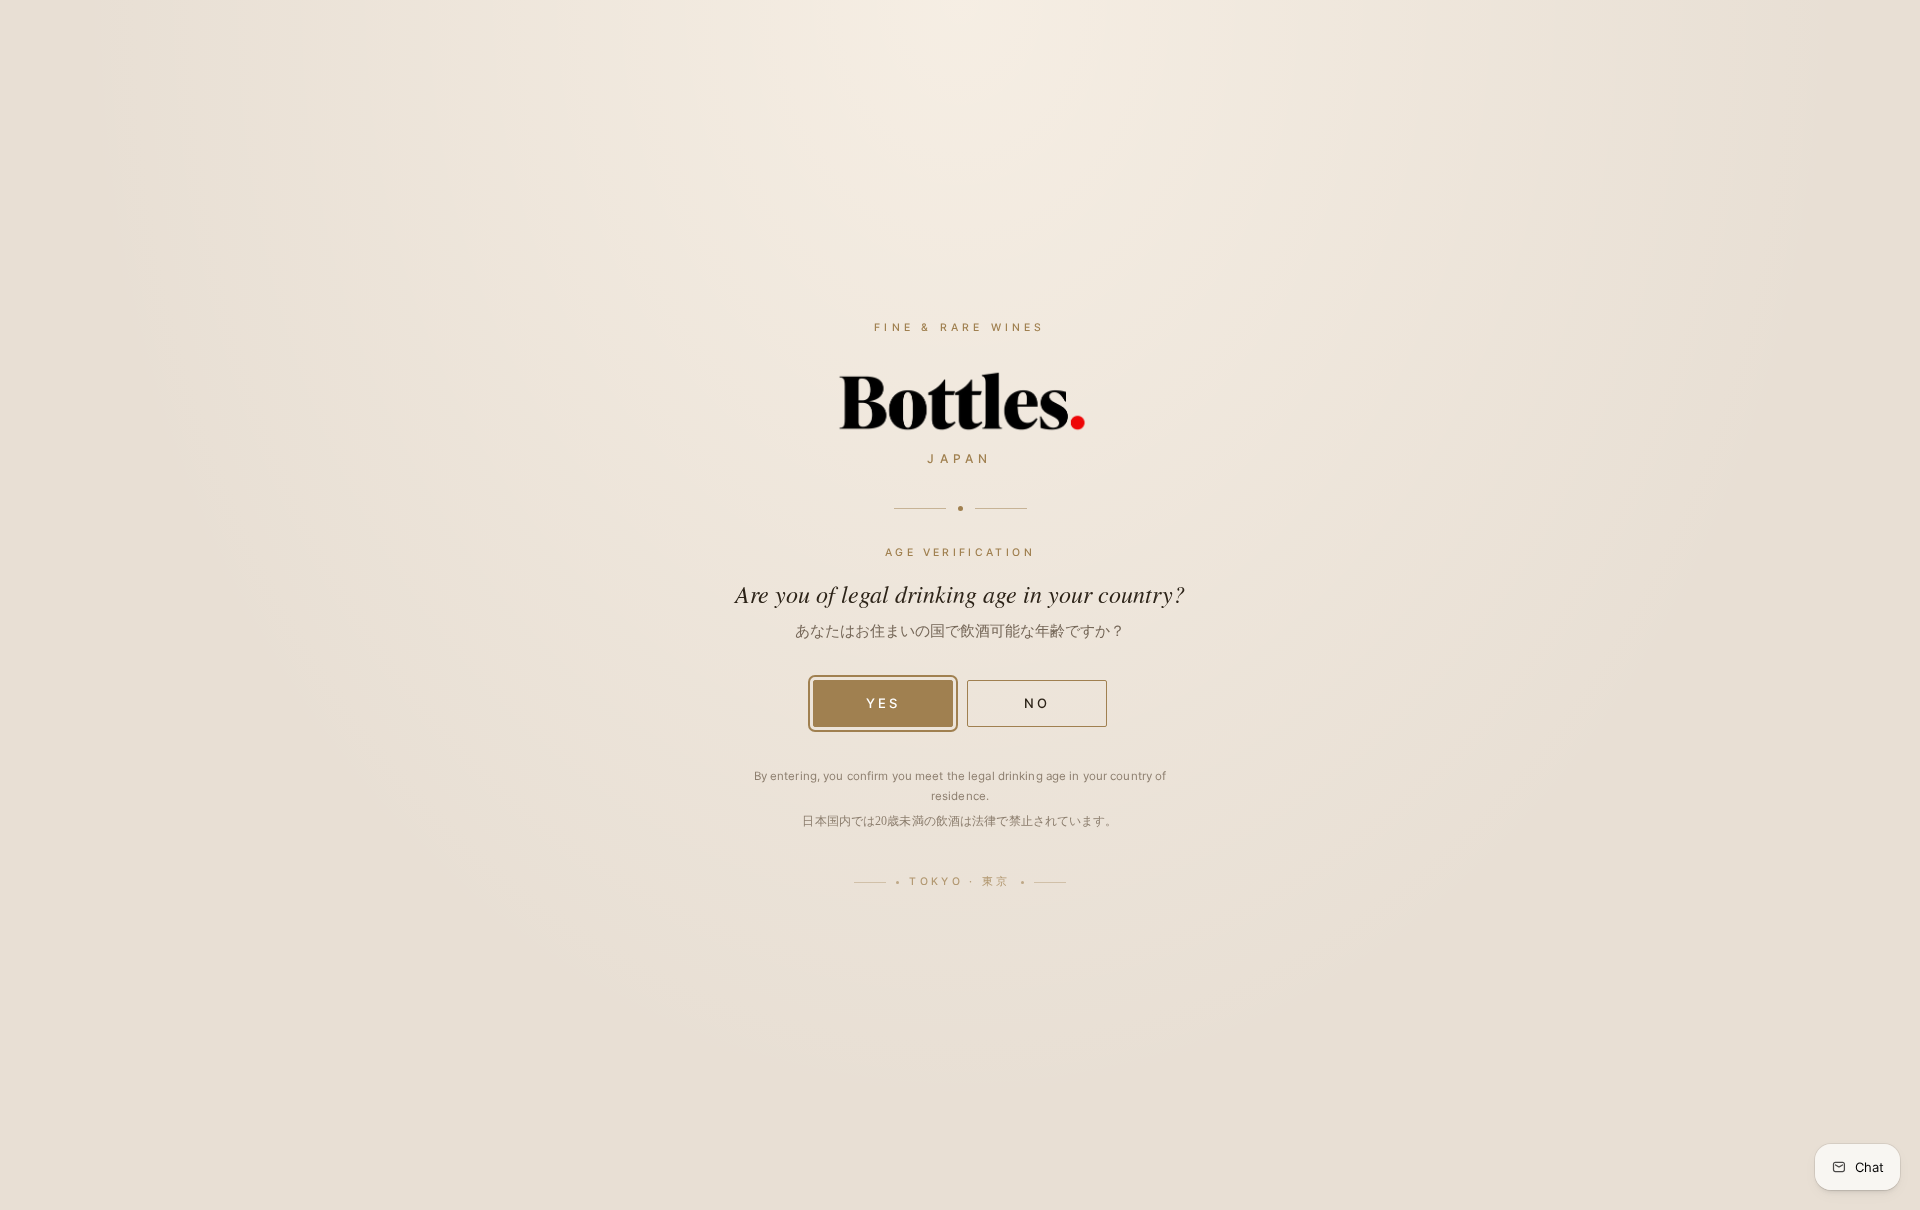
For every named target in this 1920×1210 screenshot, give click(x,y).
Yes (883, 703)
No (1037, 703)
